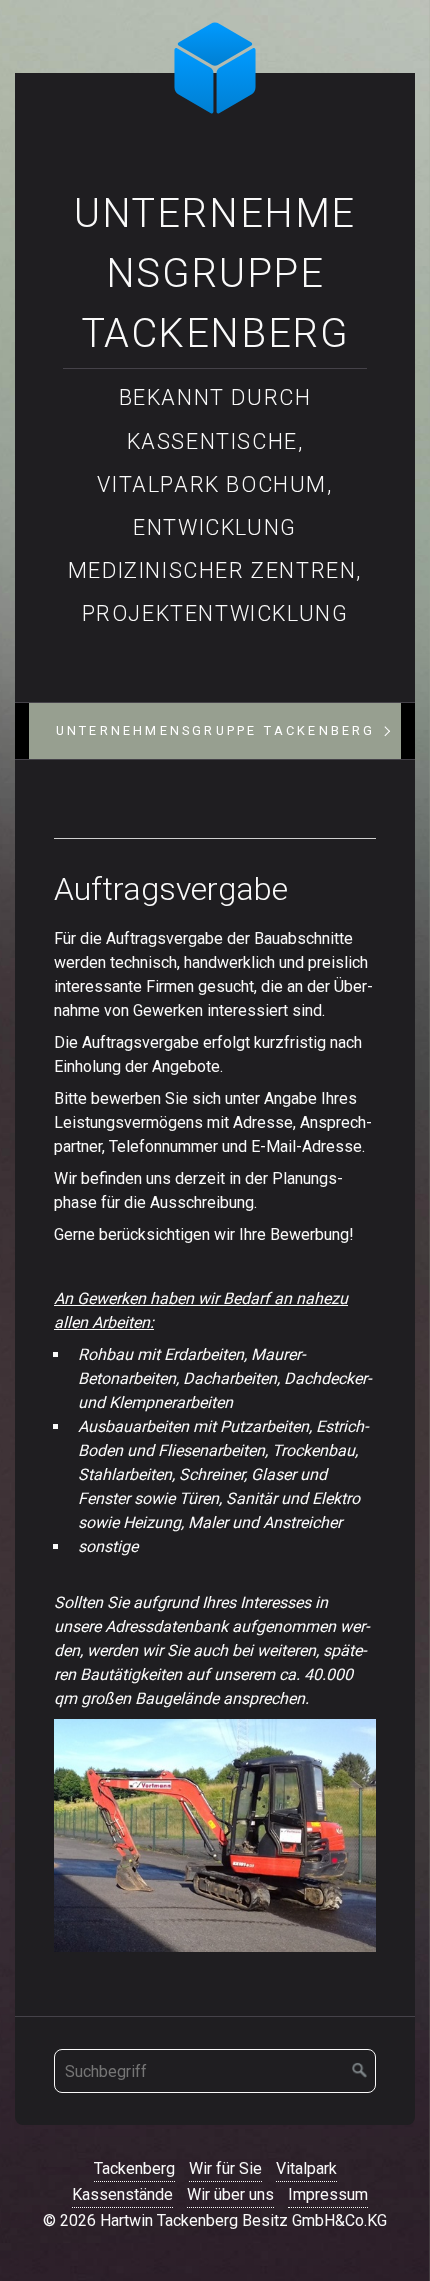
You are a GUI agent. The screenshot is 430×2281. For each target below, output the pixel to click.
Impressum (328, 2194)
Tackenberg (134, 2168)
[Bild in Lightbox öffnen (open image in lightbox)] (215, 1835)
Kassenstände (122, 2194)
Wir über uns (230, 2194)
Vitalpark (306, 2168)
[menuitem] (215, 731)
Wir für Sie (225, 2168)
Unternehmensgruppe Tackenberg (215, 273)
